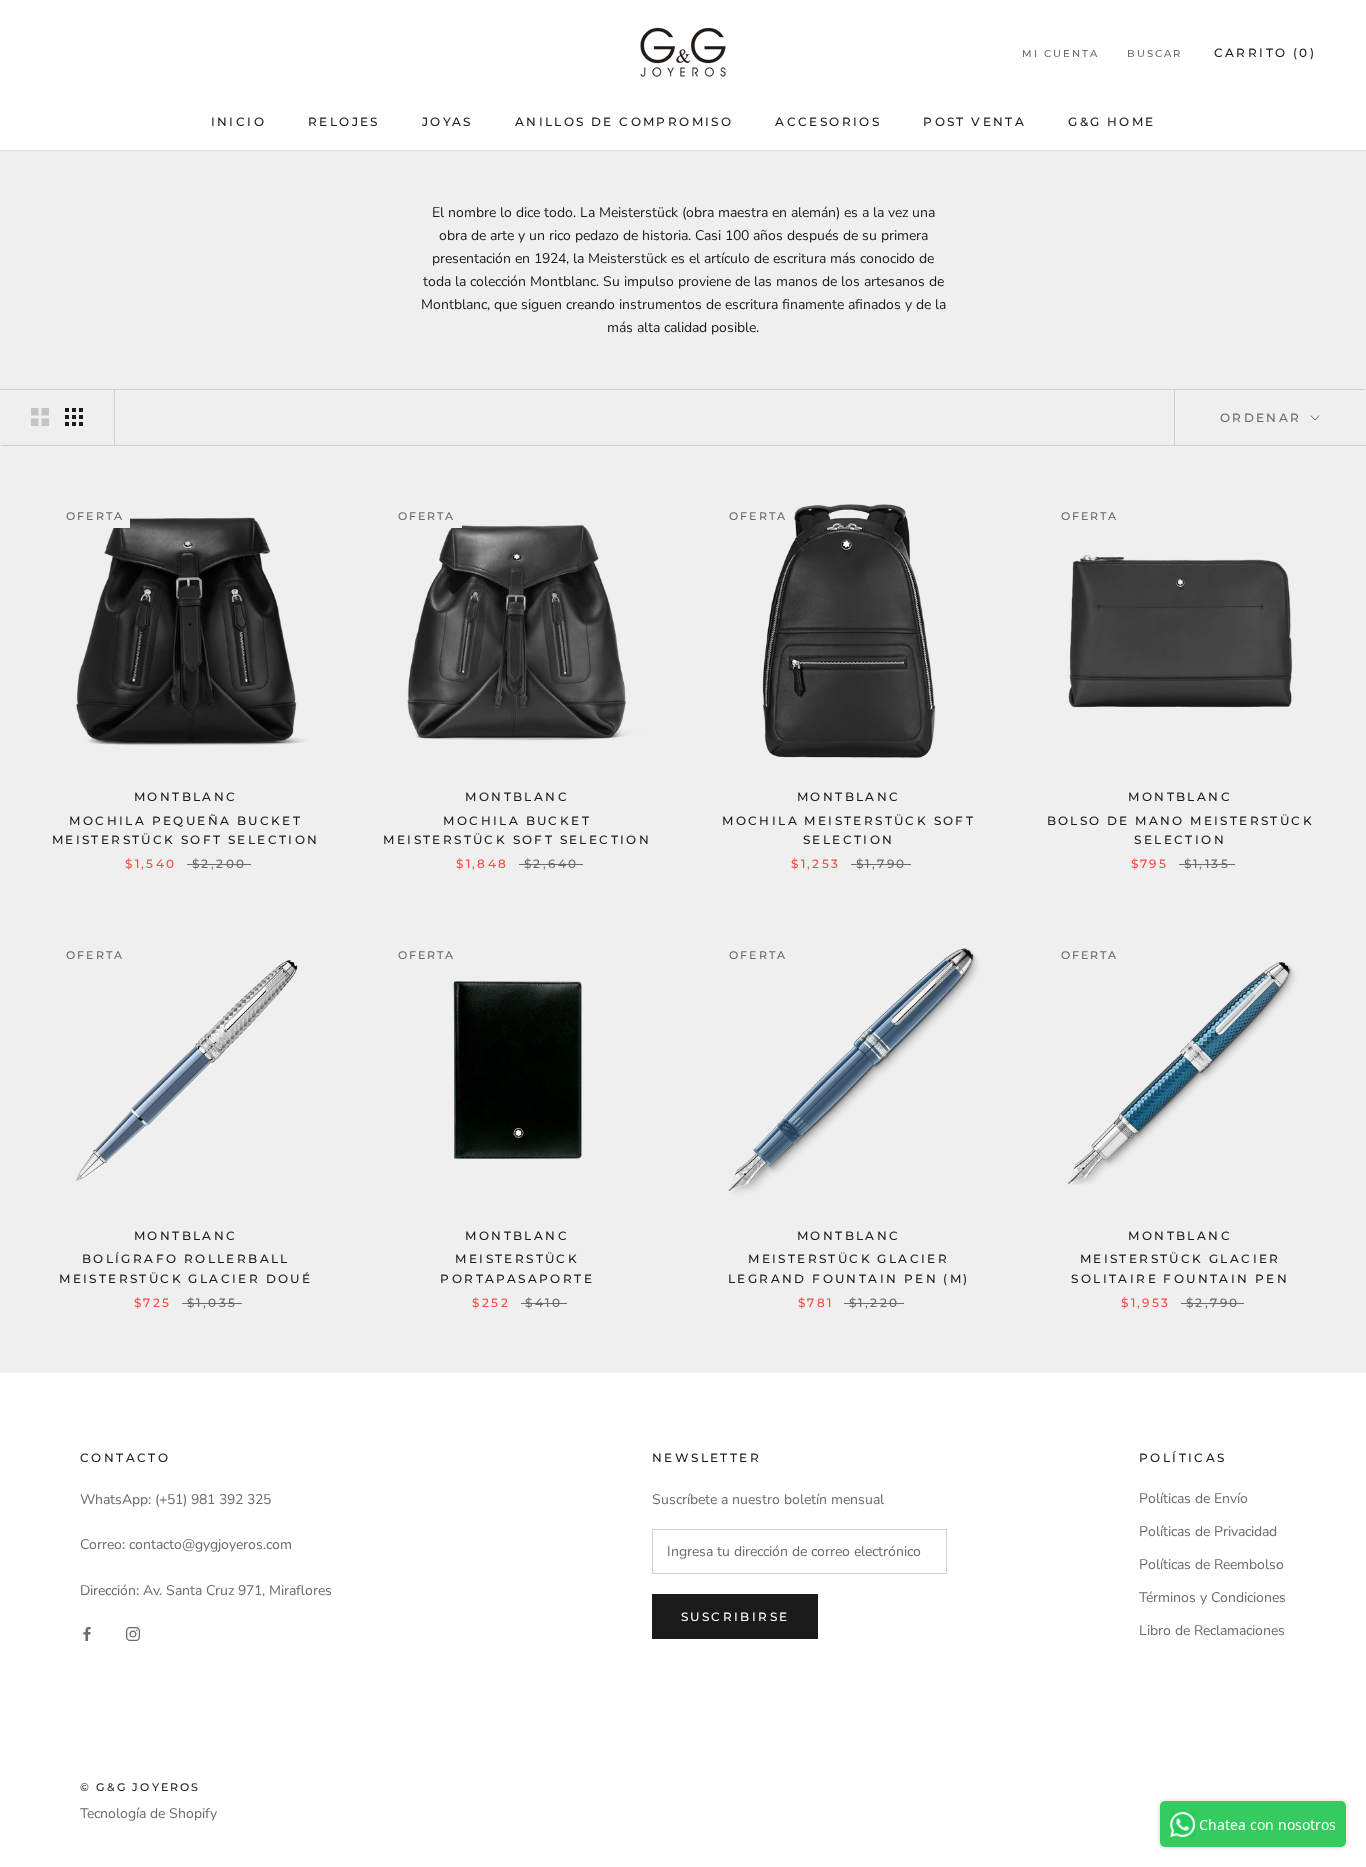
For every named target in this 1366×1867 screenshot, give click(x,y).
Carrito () (1265, 52)
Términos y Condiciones (1212, 1597)
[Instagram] (133, 1633)
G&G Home (1111, 121)
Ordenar (1263, 417)
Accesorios (828, 121)
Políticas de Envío (1193, 1498)
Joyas (447, 121)
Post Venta (974, 121)
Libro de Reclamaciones (1212, 1630)
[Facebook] (87, 1633)
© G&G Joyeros (140, 1787)
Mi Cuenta (1060, 53)
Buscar (1154, 53)
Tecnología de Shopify (148, 1813)
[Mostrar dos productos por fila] (40, 417)
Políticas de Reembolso (1211, 1564)
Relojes (344, 121)
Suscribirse (735, 1616)
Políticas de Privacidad (1208, 1531)
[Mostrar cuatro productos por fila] (74, 417)
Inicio (238, 121)
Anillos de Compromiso (624, 121)
